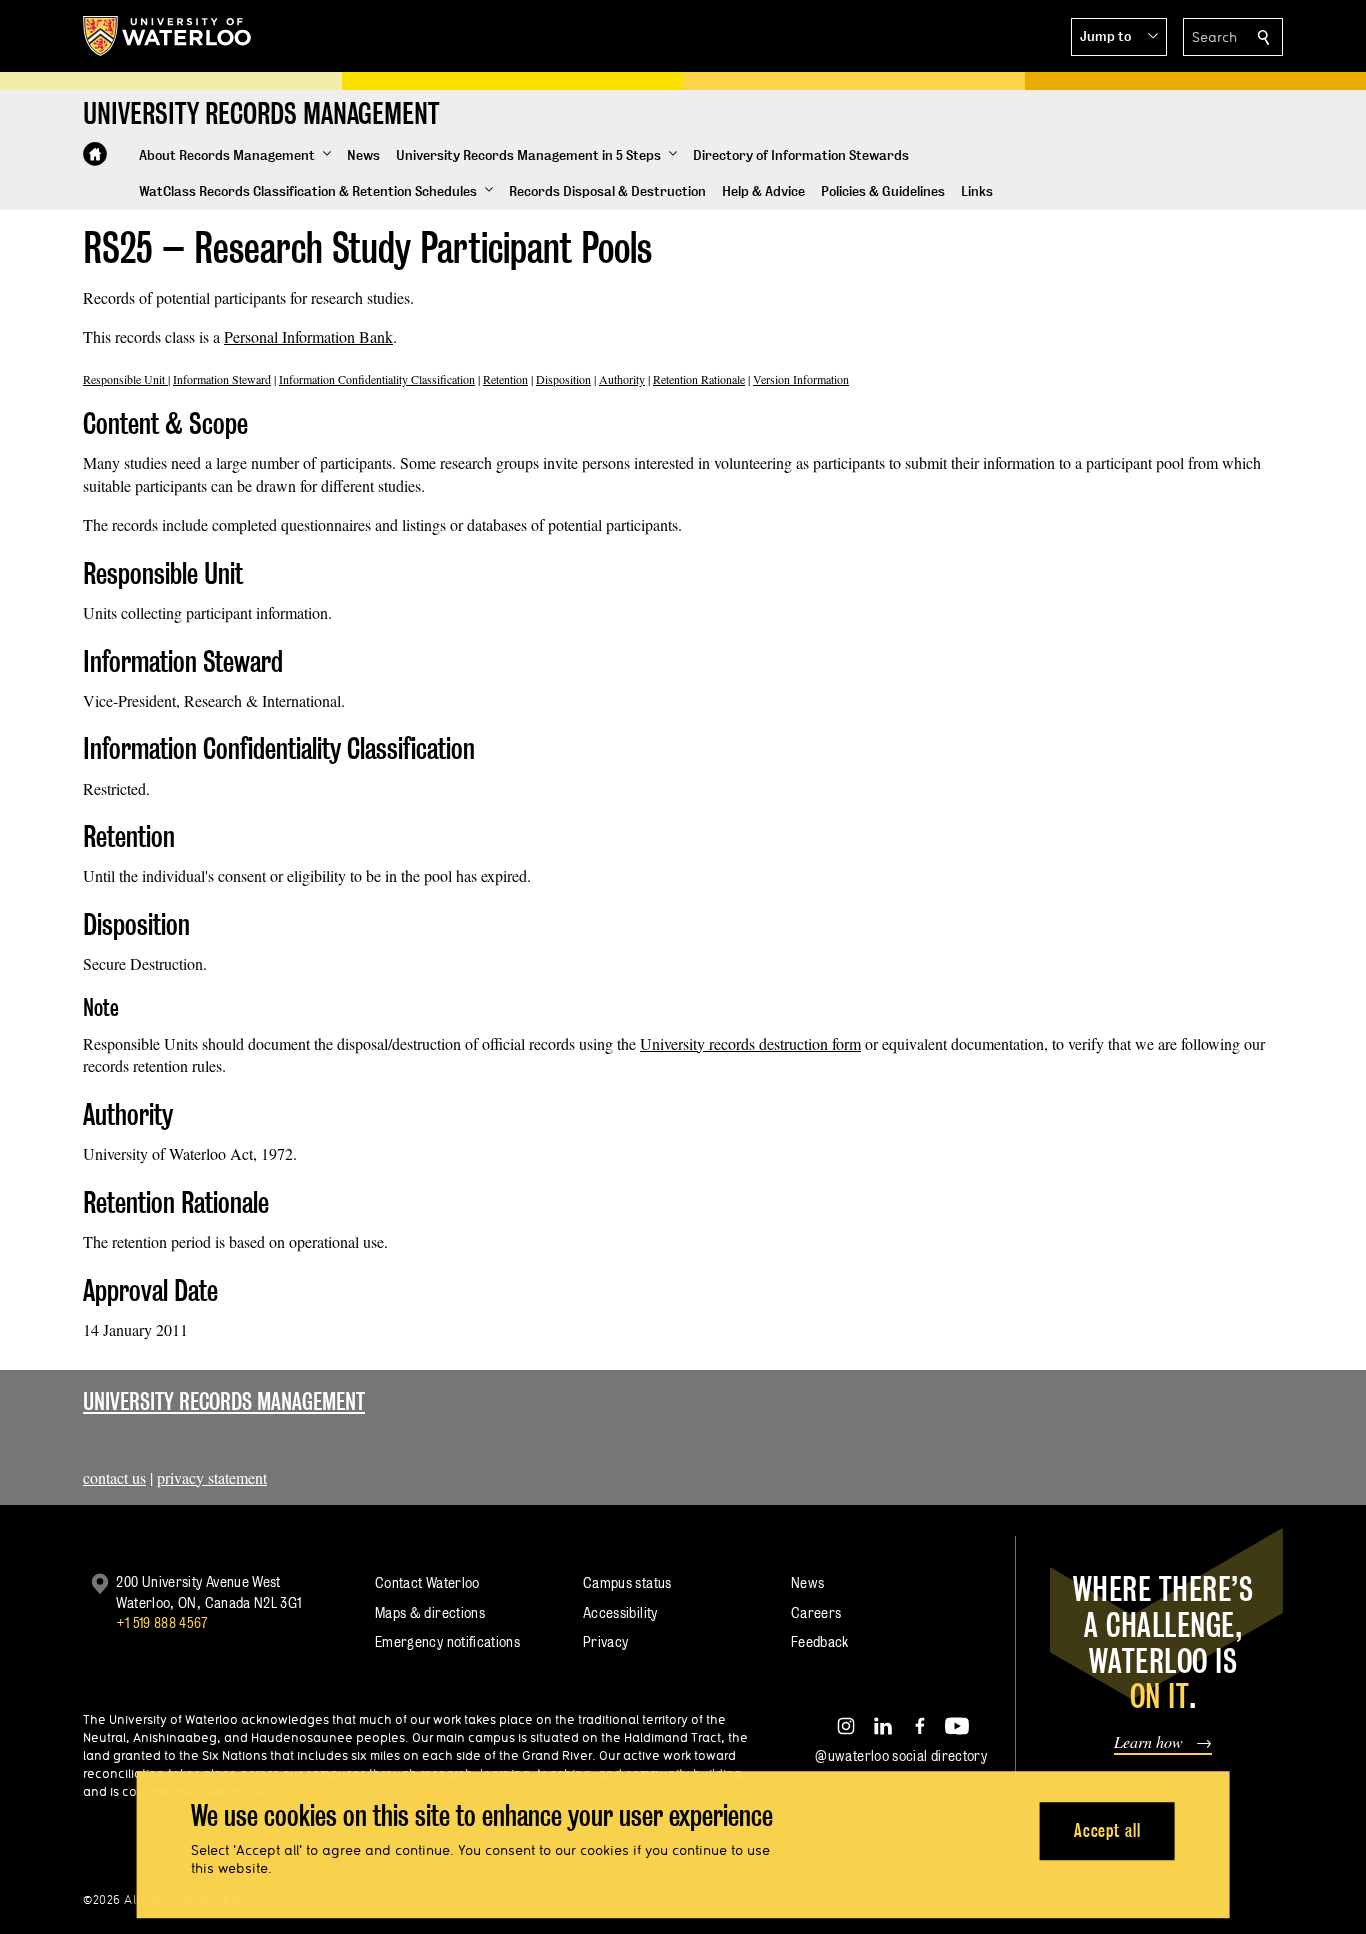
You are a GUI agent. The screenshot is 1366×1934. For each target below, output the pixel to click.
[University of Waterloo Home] (168, 36)
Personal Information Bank (308, 336)
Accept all (1107, 1830)
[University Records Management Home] (95, 154)
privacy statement (212, 1477)
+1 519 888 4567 (162, 1622)
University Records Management (224, 1401)
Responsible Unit (125, 379)
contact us (114, 1477)
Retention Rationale (699, 379)
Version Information (801, 379)
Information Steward (222, 379)
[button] (1119, 37)
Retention (505, 379)
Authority (622, 379)
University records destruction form (750, 1043)
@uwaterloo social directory (901, 1755)
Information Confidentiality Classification (377, 379)
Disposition (563, 379)
